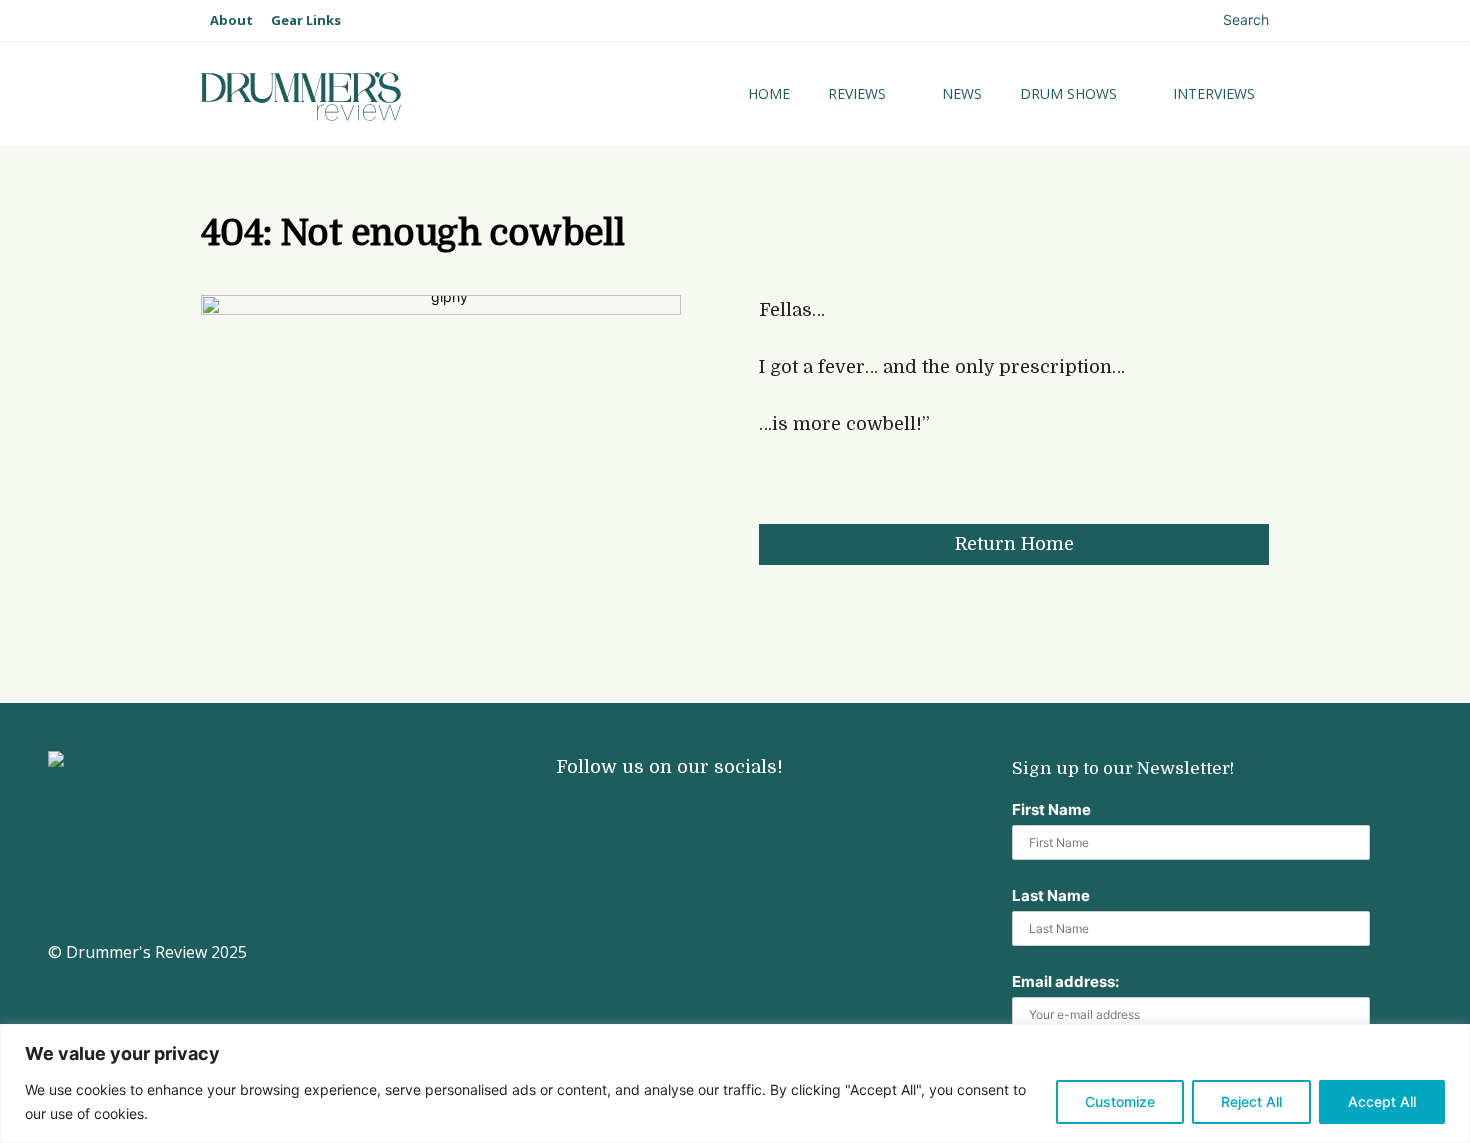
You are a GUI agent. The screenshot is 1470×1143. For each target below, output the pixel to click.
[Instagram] (568, 813)
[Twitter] (763, 813)
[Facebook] (698, 813)
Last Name (1051, 895)
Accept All (1382, 1101)
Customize (1120, 1101)
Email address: (1065, 981)
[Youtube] (633, 813)
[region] (735, 1083)
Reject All (1251, 1101)
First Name (1051, 809)
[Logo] (363, 96)
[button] (1229, 20)
